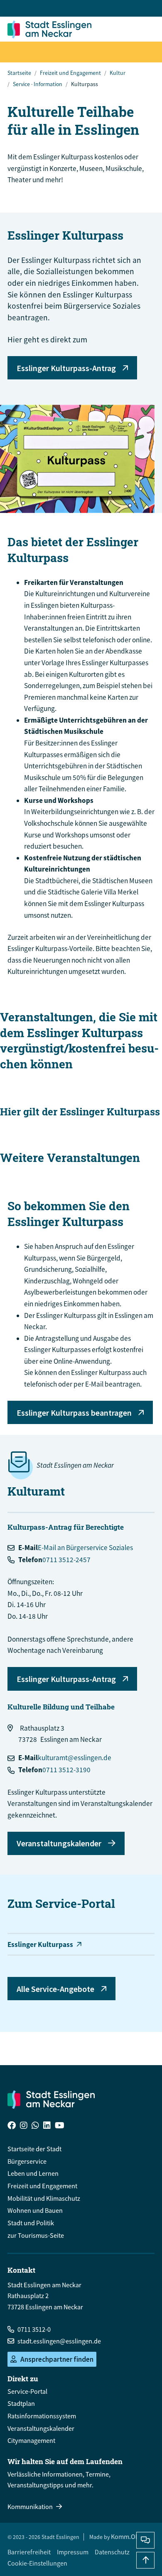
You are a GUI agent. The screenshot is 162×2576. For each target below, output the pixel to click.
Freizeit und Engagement (70, 73)
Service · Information (38, 84)
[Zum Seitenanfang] (145, 2560)
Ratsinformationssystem (42, 2416)
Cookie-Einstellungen (37, 2563)
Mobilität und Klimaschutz (44, 2198)
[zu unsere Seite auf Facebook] (12, 2126)
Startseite (19, 73)
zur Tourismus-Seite (36, 2235)
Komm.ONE (127, 2536)
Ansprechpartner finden (57, 2359)
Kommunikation (30, 2507)
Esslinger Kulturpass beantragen (74, 1413)
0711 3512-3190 (66, 1770)
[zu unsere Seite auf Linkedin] (47, 2126)
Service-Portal (27, 2391)
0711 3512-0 (34, 2329)
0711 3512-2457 (66, 1560)
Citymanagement (31, 2440)
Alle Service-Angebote (55, 1989)
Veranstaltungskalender (59, 1843)
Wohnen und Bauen (35, 2210)
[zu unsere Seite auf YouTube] (60, 2126)
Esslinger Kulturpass (40, 1944)
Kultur (118, 73)
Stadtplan (21, 2403)
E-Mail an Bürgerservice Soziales (85, 1548)
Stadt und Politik (31, 2223)
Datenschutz (112, 2552)
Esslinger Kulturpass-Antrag (66, 368)
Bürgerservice (27, 2161)
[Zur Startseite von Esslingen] (52, 29)
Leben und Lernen (33, 2173)
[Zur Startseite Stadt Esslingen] (51, 2099)
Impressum (73, 2552)
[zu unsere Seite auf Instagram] (24, 2126)
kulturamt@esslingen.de (75, 1758)
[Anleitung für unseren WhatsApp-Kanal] (35, 2126)
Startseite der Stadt (34, 2149)
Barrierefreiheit (29, 2552)
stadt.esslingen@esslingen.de (59, 2341)
